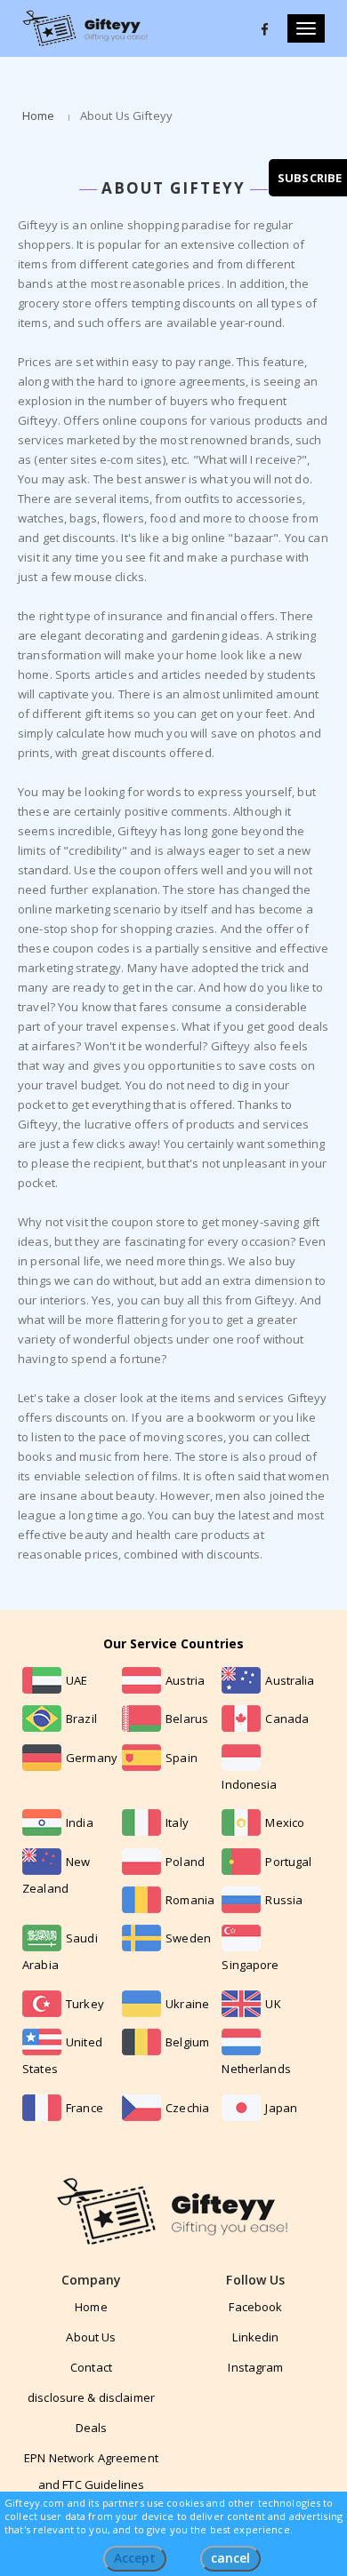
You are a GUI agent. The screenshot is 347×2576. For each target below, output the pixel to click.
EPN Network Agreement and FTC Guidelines (91, 2471)
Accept (135, 2558)
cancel (230, 2558)
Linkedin (255, 2337)
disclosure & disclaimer (91, 2397)
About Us (91, 2337)
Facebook (255, 2307)
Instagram (255, 2367)
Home (39, 116)
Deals (92, 2428)
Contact (91, 2367)
